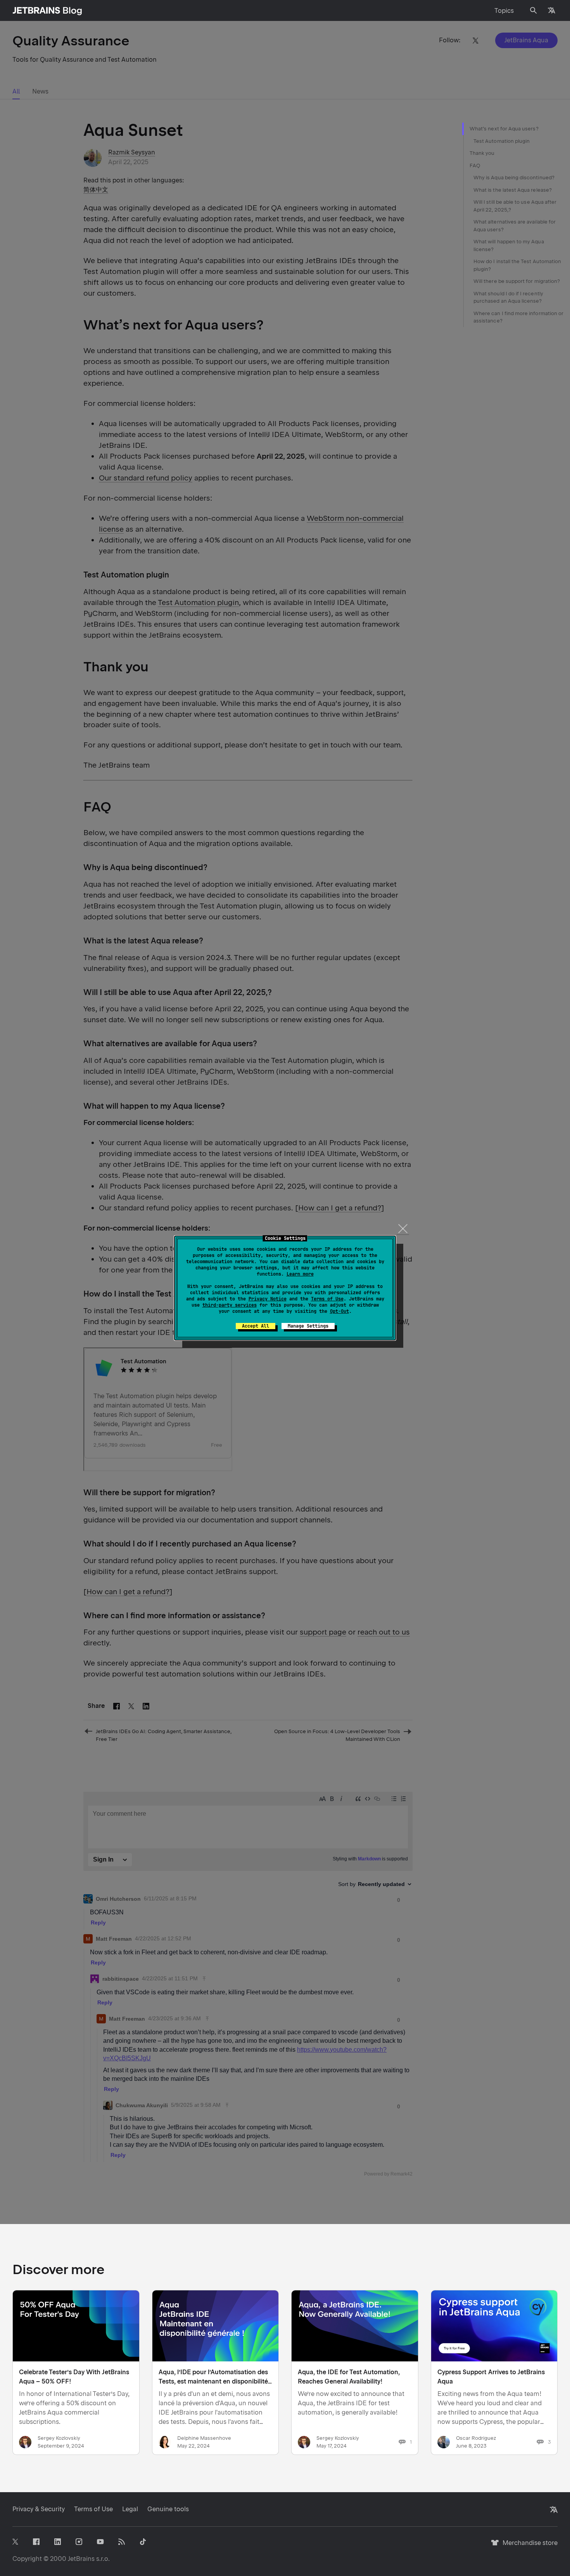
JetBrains (81, 2559)
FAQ (475, 166)
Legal (130, 2509)
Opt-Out (339, 1311)
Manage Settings (308, 1326)
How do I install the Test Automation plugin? (517, 265)
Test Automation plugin (502, 141)
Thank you (482, 153)
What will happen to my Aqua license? (509, 245)
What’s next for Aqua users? (504, 129)
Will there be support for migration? (517, 281)
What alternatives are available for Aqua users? (515, 226)
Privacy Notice (268, 1299)
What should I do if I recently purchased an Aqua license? (508, 297)
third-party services (230, 1305)
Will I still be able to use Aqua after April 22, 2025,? (515, 206)
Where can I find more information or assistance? (518, 317)
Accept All (256, 1326)
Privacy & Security (39, 2509)
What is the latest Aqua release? (513, 190)
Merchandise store (528, 2546)
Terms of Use (327, 1299)
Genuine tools (168, 2509)
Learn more (300, 1274)
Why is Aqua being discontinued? (514, 178)
